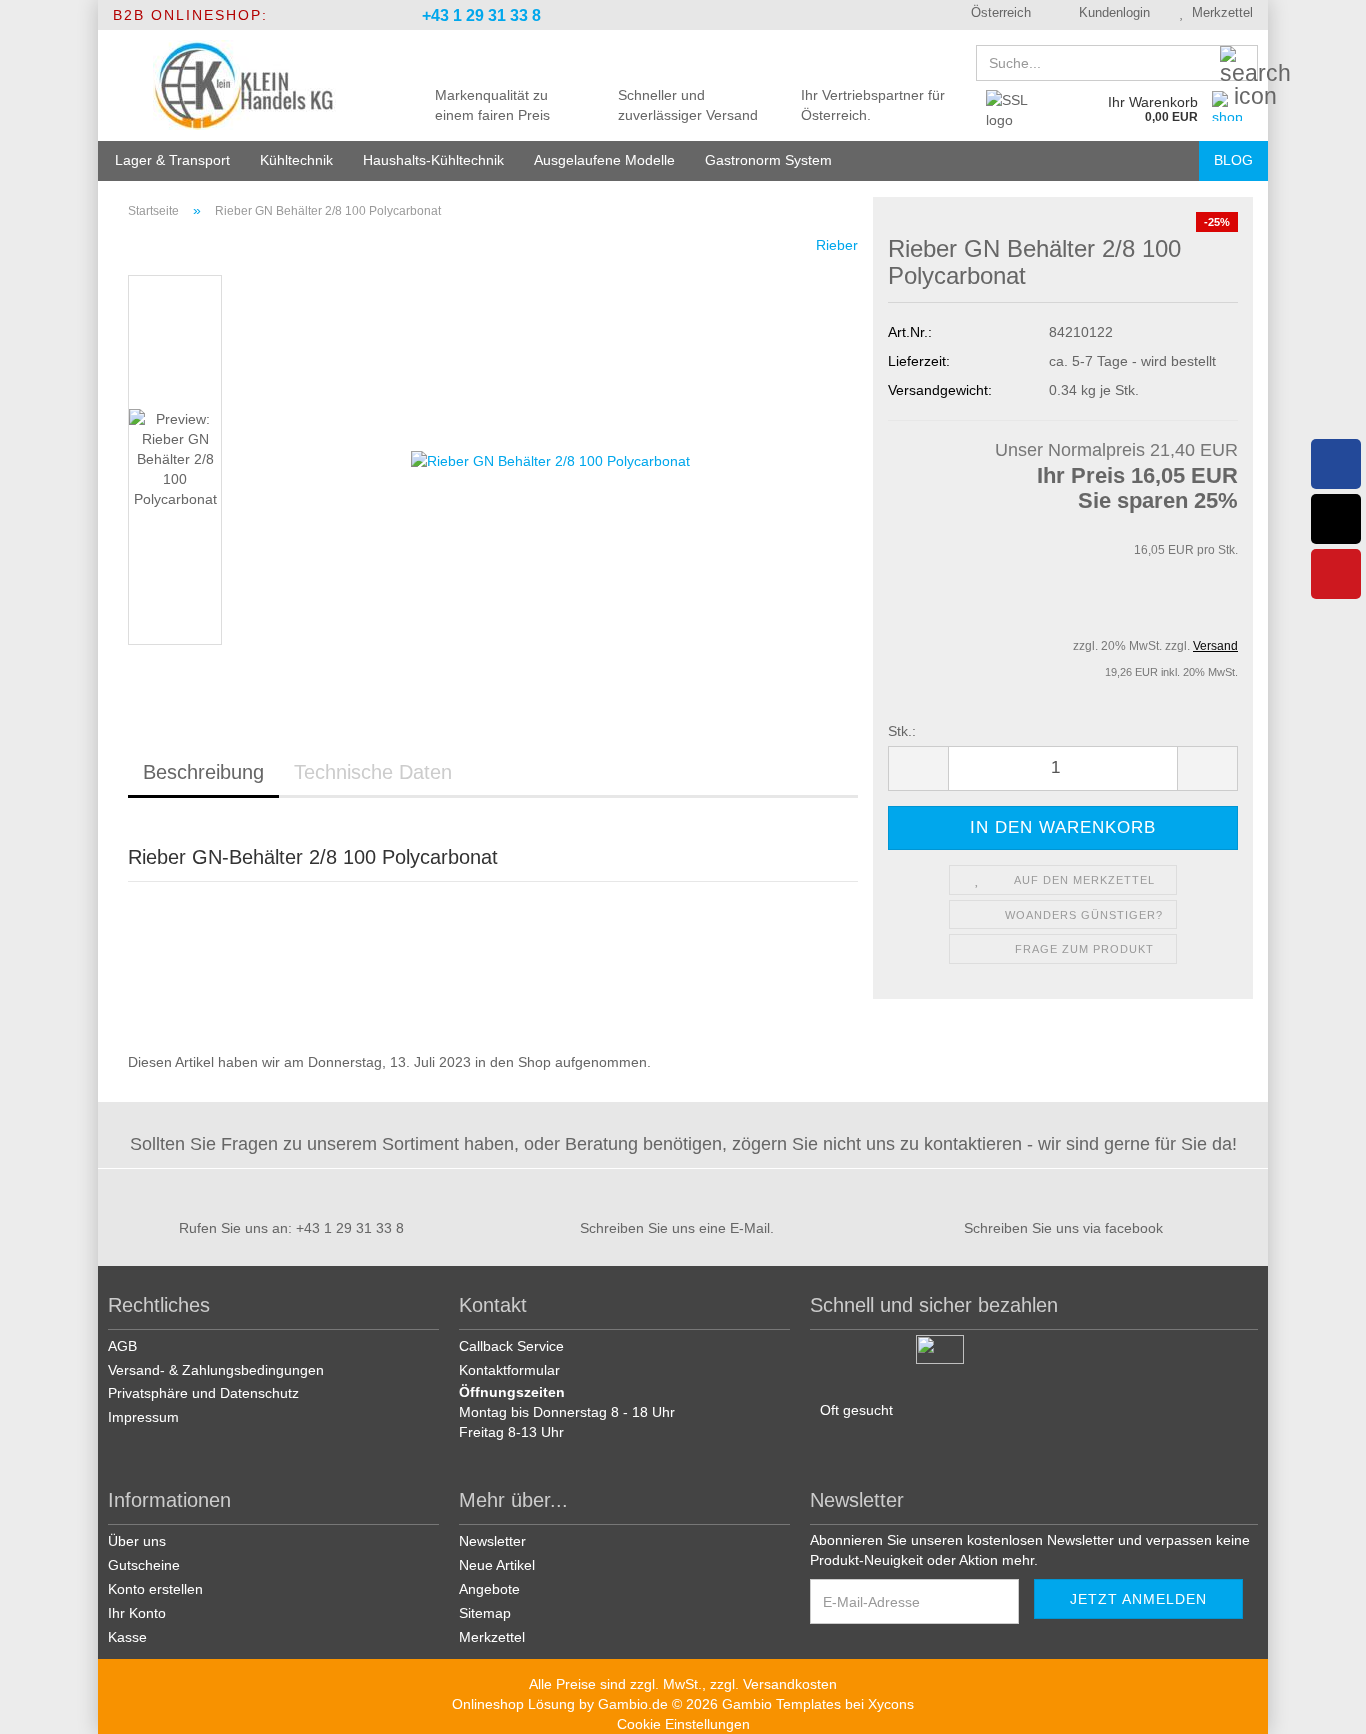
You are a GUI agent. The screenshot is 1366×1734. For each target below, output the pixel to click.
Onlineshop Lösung (513, 1704)
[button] (994, 15)
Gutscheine (144, 1565)
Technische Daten (373, 772)
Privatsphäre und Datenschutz (203, 1393)
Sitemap (485, 1613)
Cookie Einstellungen (683, 1724)
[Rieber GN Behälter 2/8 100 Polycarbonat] (550, 459)
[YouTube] (1336, 574)
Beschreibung (203, 772)
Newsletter (492, 1541)
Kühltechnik (296, 160)
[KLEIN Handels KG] (244, 85)
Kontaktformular (509, 1370)
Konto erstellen (155, 1589)
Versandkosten (790, 1684)
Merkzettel (1218, 12)
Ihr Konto (137, 1613)
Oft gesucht (856, 1410)
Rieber (837, 245)
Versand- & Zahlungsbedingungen (216, 1370)
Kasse (127, 1637)
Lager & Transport (172, 160)
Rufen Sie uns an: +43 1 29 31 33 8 (291, 1228)
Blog (1233, 160)
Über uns (137, 1541)
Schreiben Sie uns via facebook (1063, 1228)
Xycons (891, 1704)
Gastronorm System (768, 160)
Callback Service (511, 1346)
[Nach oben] (1326, 1704)
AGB (122, 1346)
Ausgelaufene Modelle (604, 160)
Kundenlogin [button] (1110, 12)
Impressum (143, 1417)
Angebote (489, 1589)
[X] (1336, 519)
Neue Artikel (497, 1565)
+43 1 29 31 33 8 (479, 15)
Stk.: (902, 731)
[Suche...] (1239, 64)
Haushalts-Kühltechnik (433, 160)
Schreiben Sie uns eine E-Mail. (677, 1228)
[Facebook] (1336, 464)
